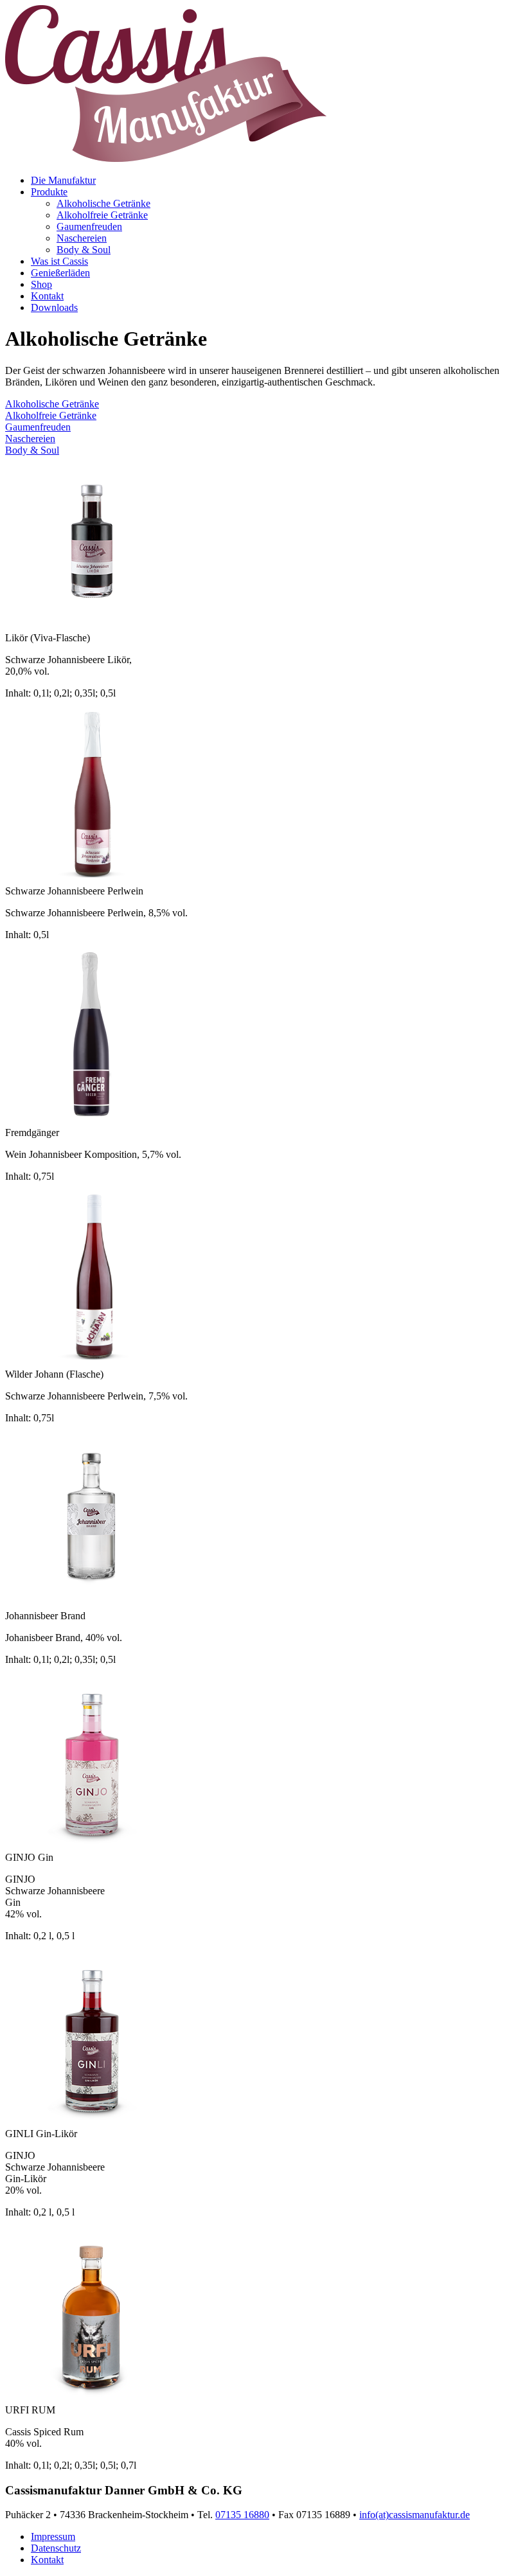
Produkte (49, 192)
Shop (41, 284)
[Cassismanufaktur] (166, 158)
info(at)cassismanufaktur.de (415, 2515)
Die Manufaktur (63, 180)
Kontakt (47, 296)
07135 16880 (242, 2515)
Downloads (54, 307)
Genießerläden (60, 273)
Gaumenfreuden (89, 227)
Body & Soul (84, 250)
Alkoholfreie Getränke (102, 215)
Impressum (53, 2536)
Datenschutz (56, 2548)
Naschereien (82, 238)
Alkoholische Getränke (103, 203)
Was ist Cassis (59, 261)
